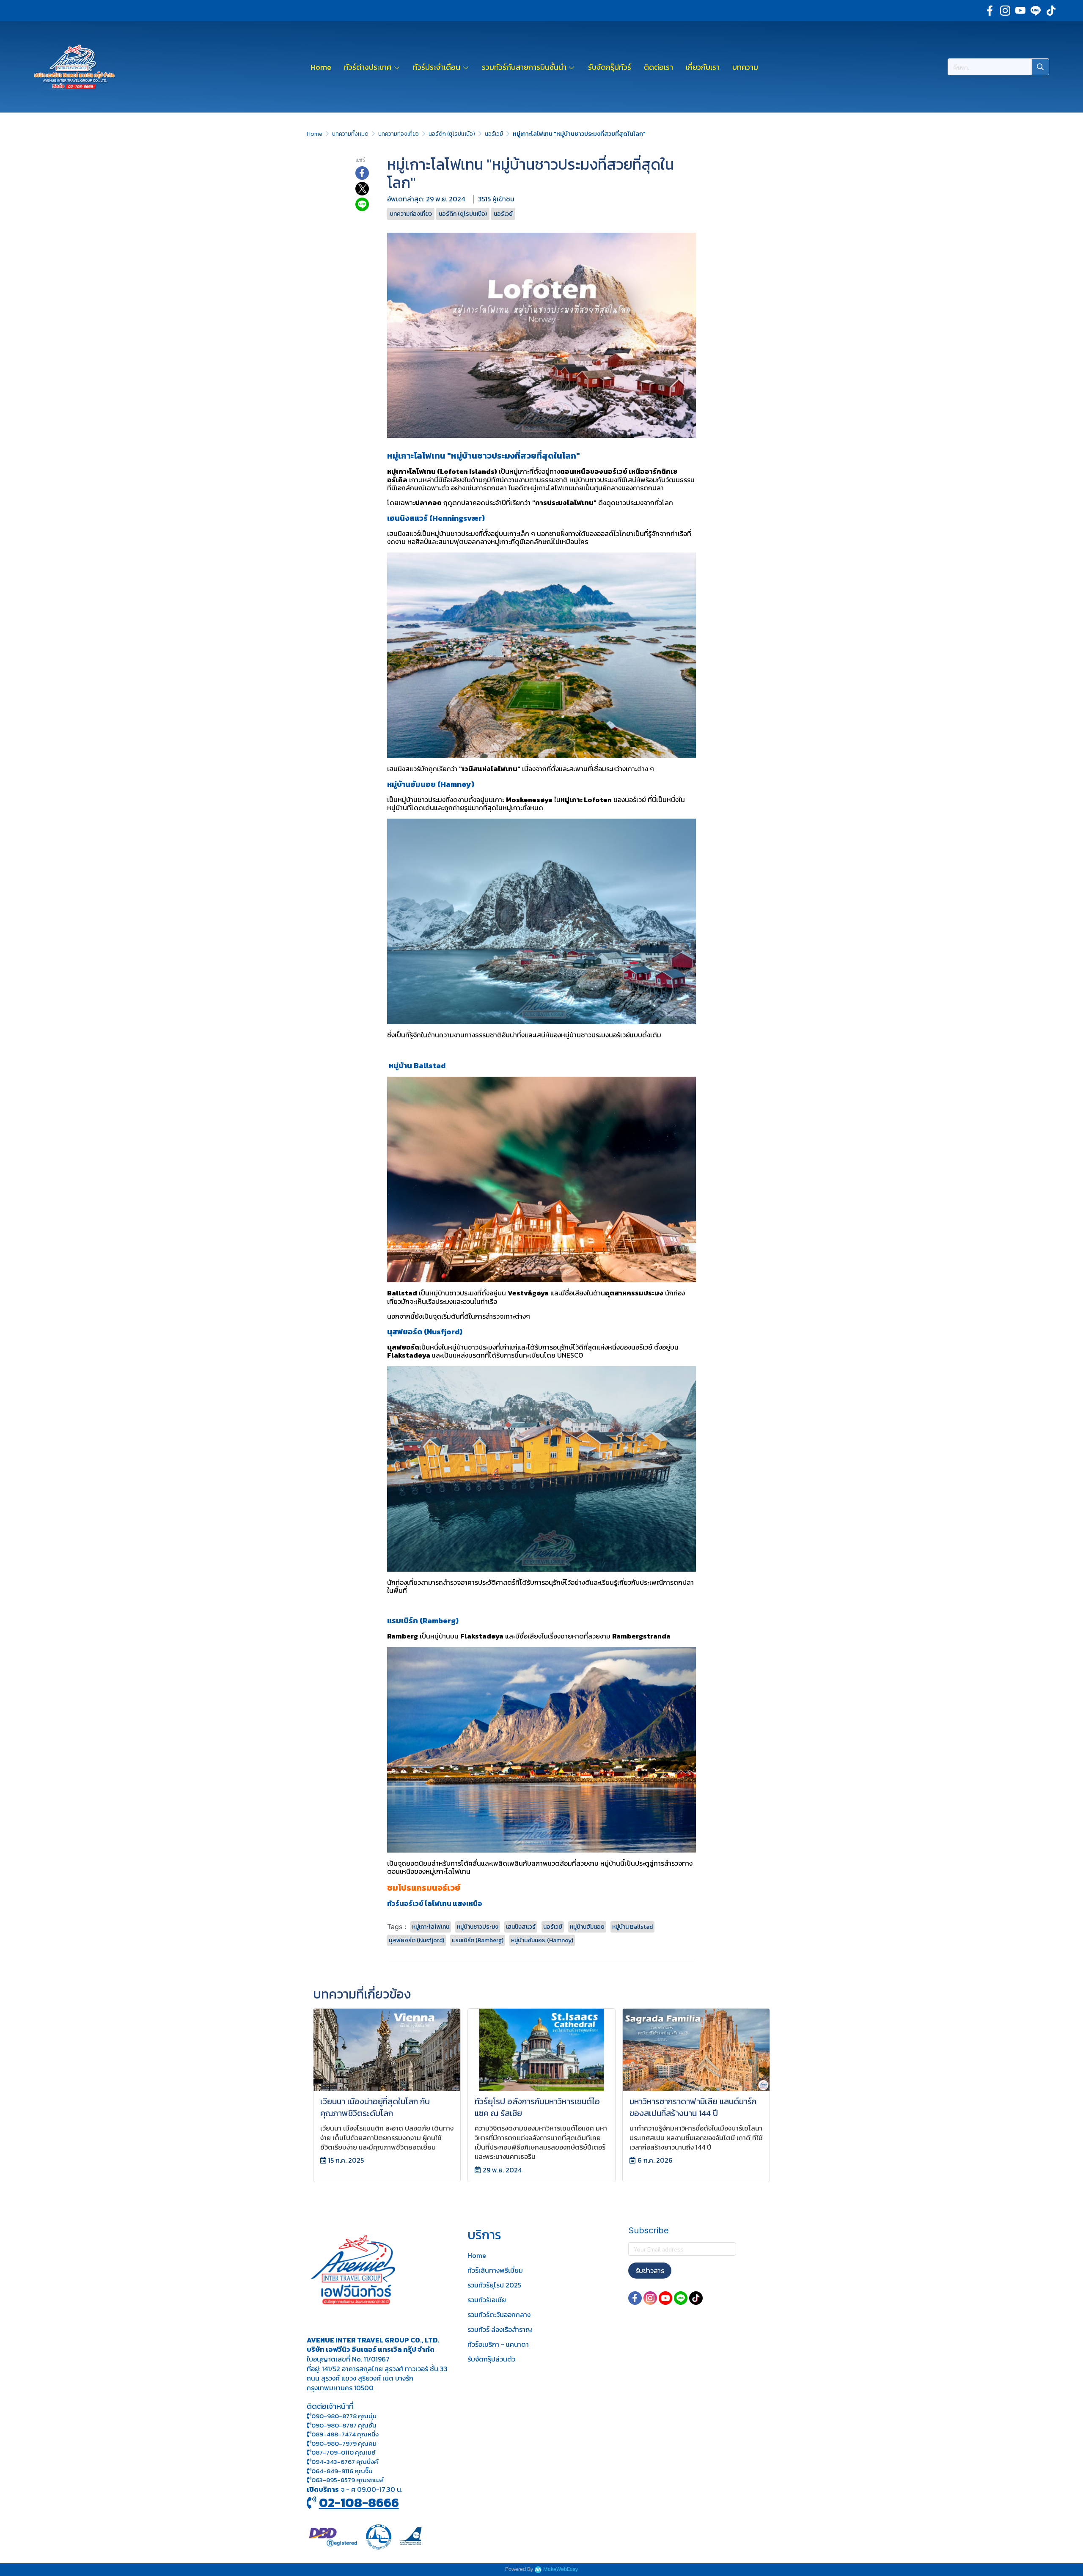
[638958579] (309, 2480)
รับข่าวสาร (650, 2271)
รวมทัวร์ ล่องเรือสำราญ (500, 2329)
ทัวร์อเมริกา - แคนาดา (498, 2344)
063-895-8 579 (333, 2480)
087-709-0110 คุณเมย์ (344, 2452)
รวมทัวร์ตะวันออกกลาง (499, 2315)
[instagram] (1005, 11)
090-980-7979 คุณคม (344, 2443)
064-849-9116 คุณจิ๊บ (342, 2471)
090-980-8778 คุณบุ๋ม (344, 2416)
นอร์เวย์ (494, 134)
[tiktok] (1051, 11)
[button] (998, 67)
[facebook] (990, 11)
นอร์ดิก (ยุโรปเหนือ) (452, 134)
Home (315, 134)
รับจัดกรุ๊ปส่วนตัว (491, 2359)
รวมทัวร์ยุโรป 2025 (494, 2285)
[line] (1036, 11)
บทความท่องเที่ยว (399, 134)
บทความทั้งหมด (350, 134)
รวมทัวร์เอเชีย (487, 2300)
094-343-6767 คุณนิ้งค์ (345, 2462)
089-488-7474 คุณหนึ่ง (345, 2434)
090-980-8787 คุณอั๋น (344, 2425)
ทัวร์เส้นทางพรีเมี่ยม (495, 2270)
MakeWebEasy (561, 2569)
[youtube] (1020, 11)
